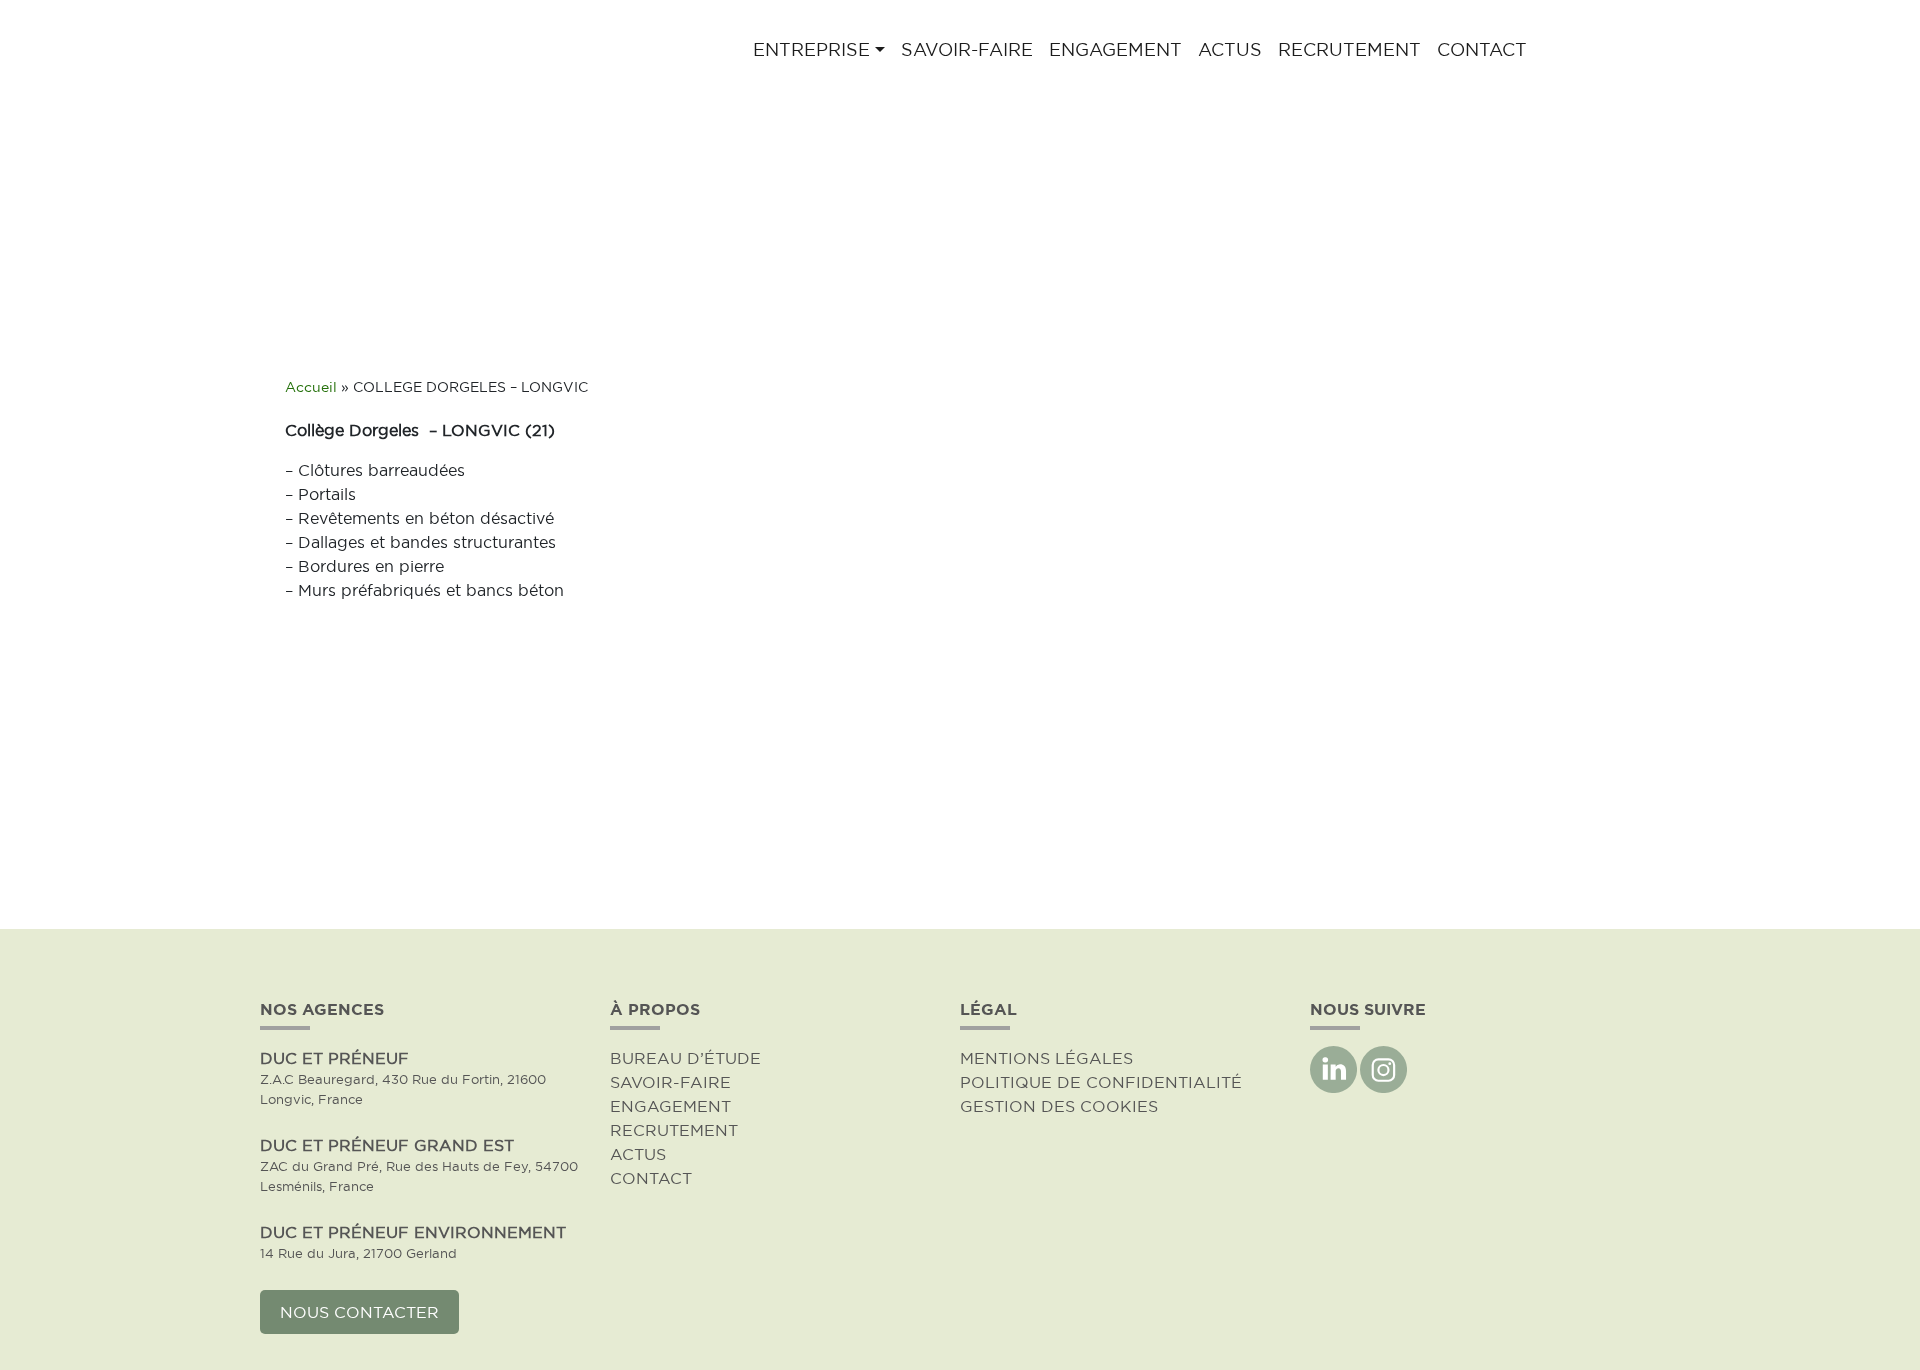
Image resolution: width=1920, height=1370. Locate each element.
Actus (1230, 49)
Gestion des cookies (1059, 1106)
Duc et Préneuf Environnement (413, 1232)
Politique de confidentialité (1101, 1082)
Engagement (1115, 49)
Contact (1482, 49)
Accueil (311, 387)
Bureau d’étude (685, 1058)
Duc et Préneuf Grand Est (387, 1145)
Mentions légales (1046, 1058)
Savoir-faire (967, 49)
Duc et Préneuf (334, 1058)
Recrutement (1349, 49)
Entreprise (811, 49)
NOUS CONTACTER (359, 1312)
